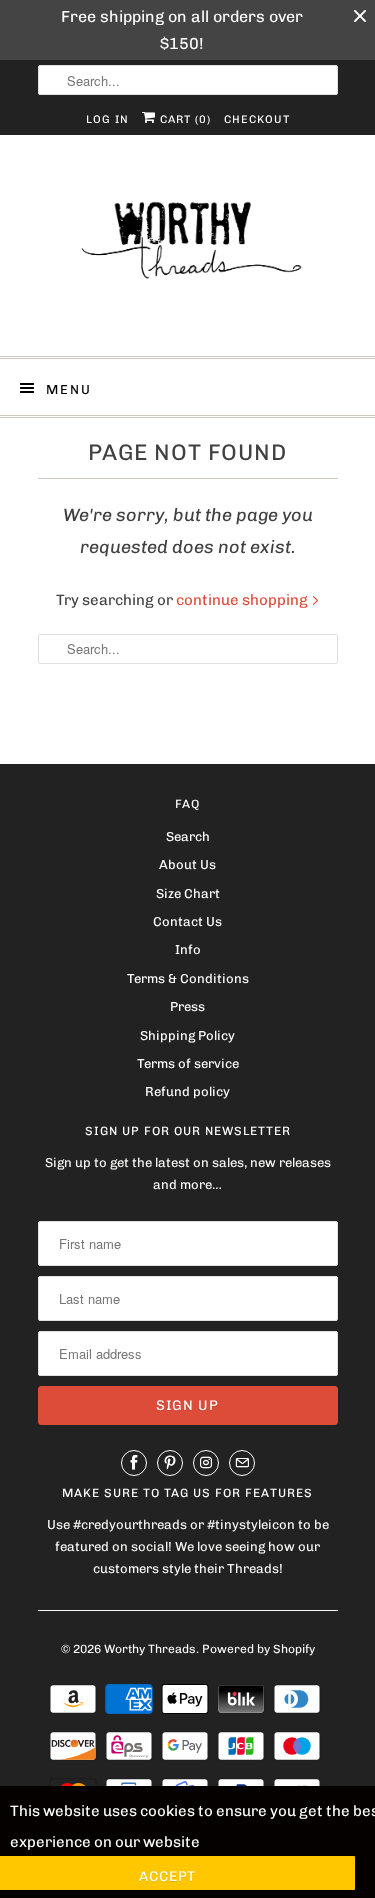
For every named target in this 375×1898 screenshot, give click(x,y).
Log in (107, 119)
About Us (187, 864)
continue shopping (243, 600)
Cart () (183, 119)
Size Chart (188, 893)
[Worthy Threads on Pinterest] (170, 1463)
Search (188, 836)
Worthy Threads (150, 1649)
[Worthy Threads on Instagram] (206, 1463)
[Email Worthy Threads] (242, 1463)
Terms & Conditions (188, 978)
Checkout (257, 119)
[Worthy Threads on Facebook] (134, 1463)
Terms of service (188, 1063)
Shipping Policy (187, 1035)
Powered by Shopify (258, 1649)
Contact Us (187, 921)
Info (188, 949)
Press (187, 1006)
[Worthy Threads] (188, 253)
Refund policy (187, 1091)
